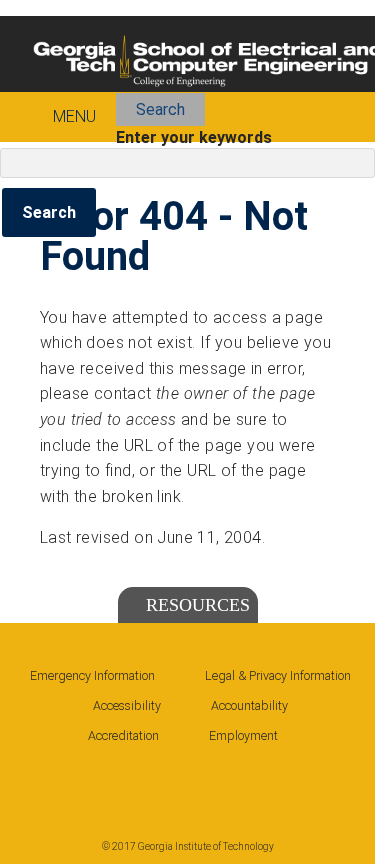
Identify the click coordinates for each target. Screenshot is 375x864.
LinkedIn (103, 783)
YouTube (219, 783)
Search (160, 109)
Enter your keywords (194, 137)
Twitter (161, 783)
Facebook (45, 783)
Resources (198, 605)
